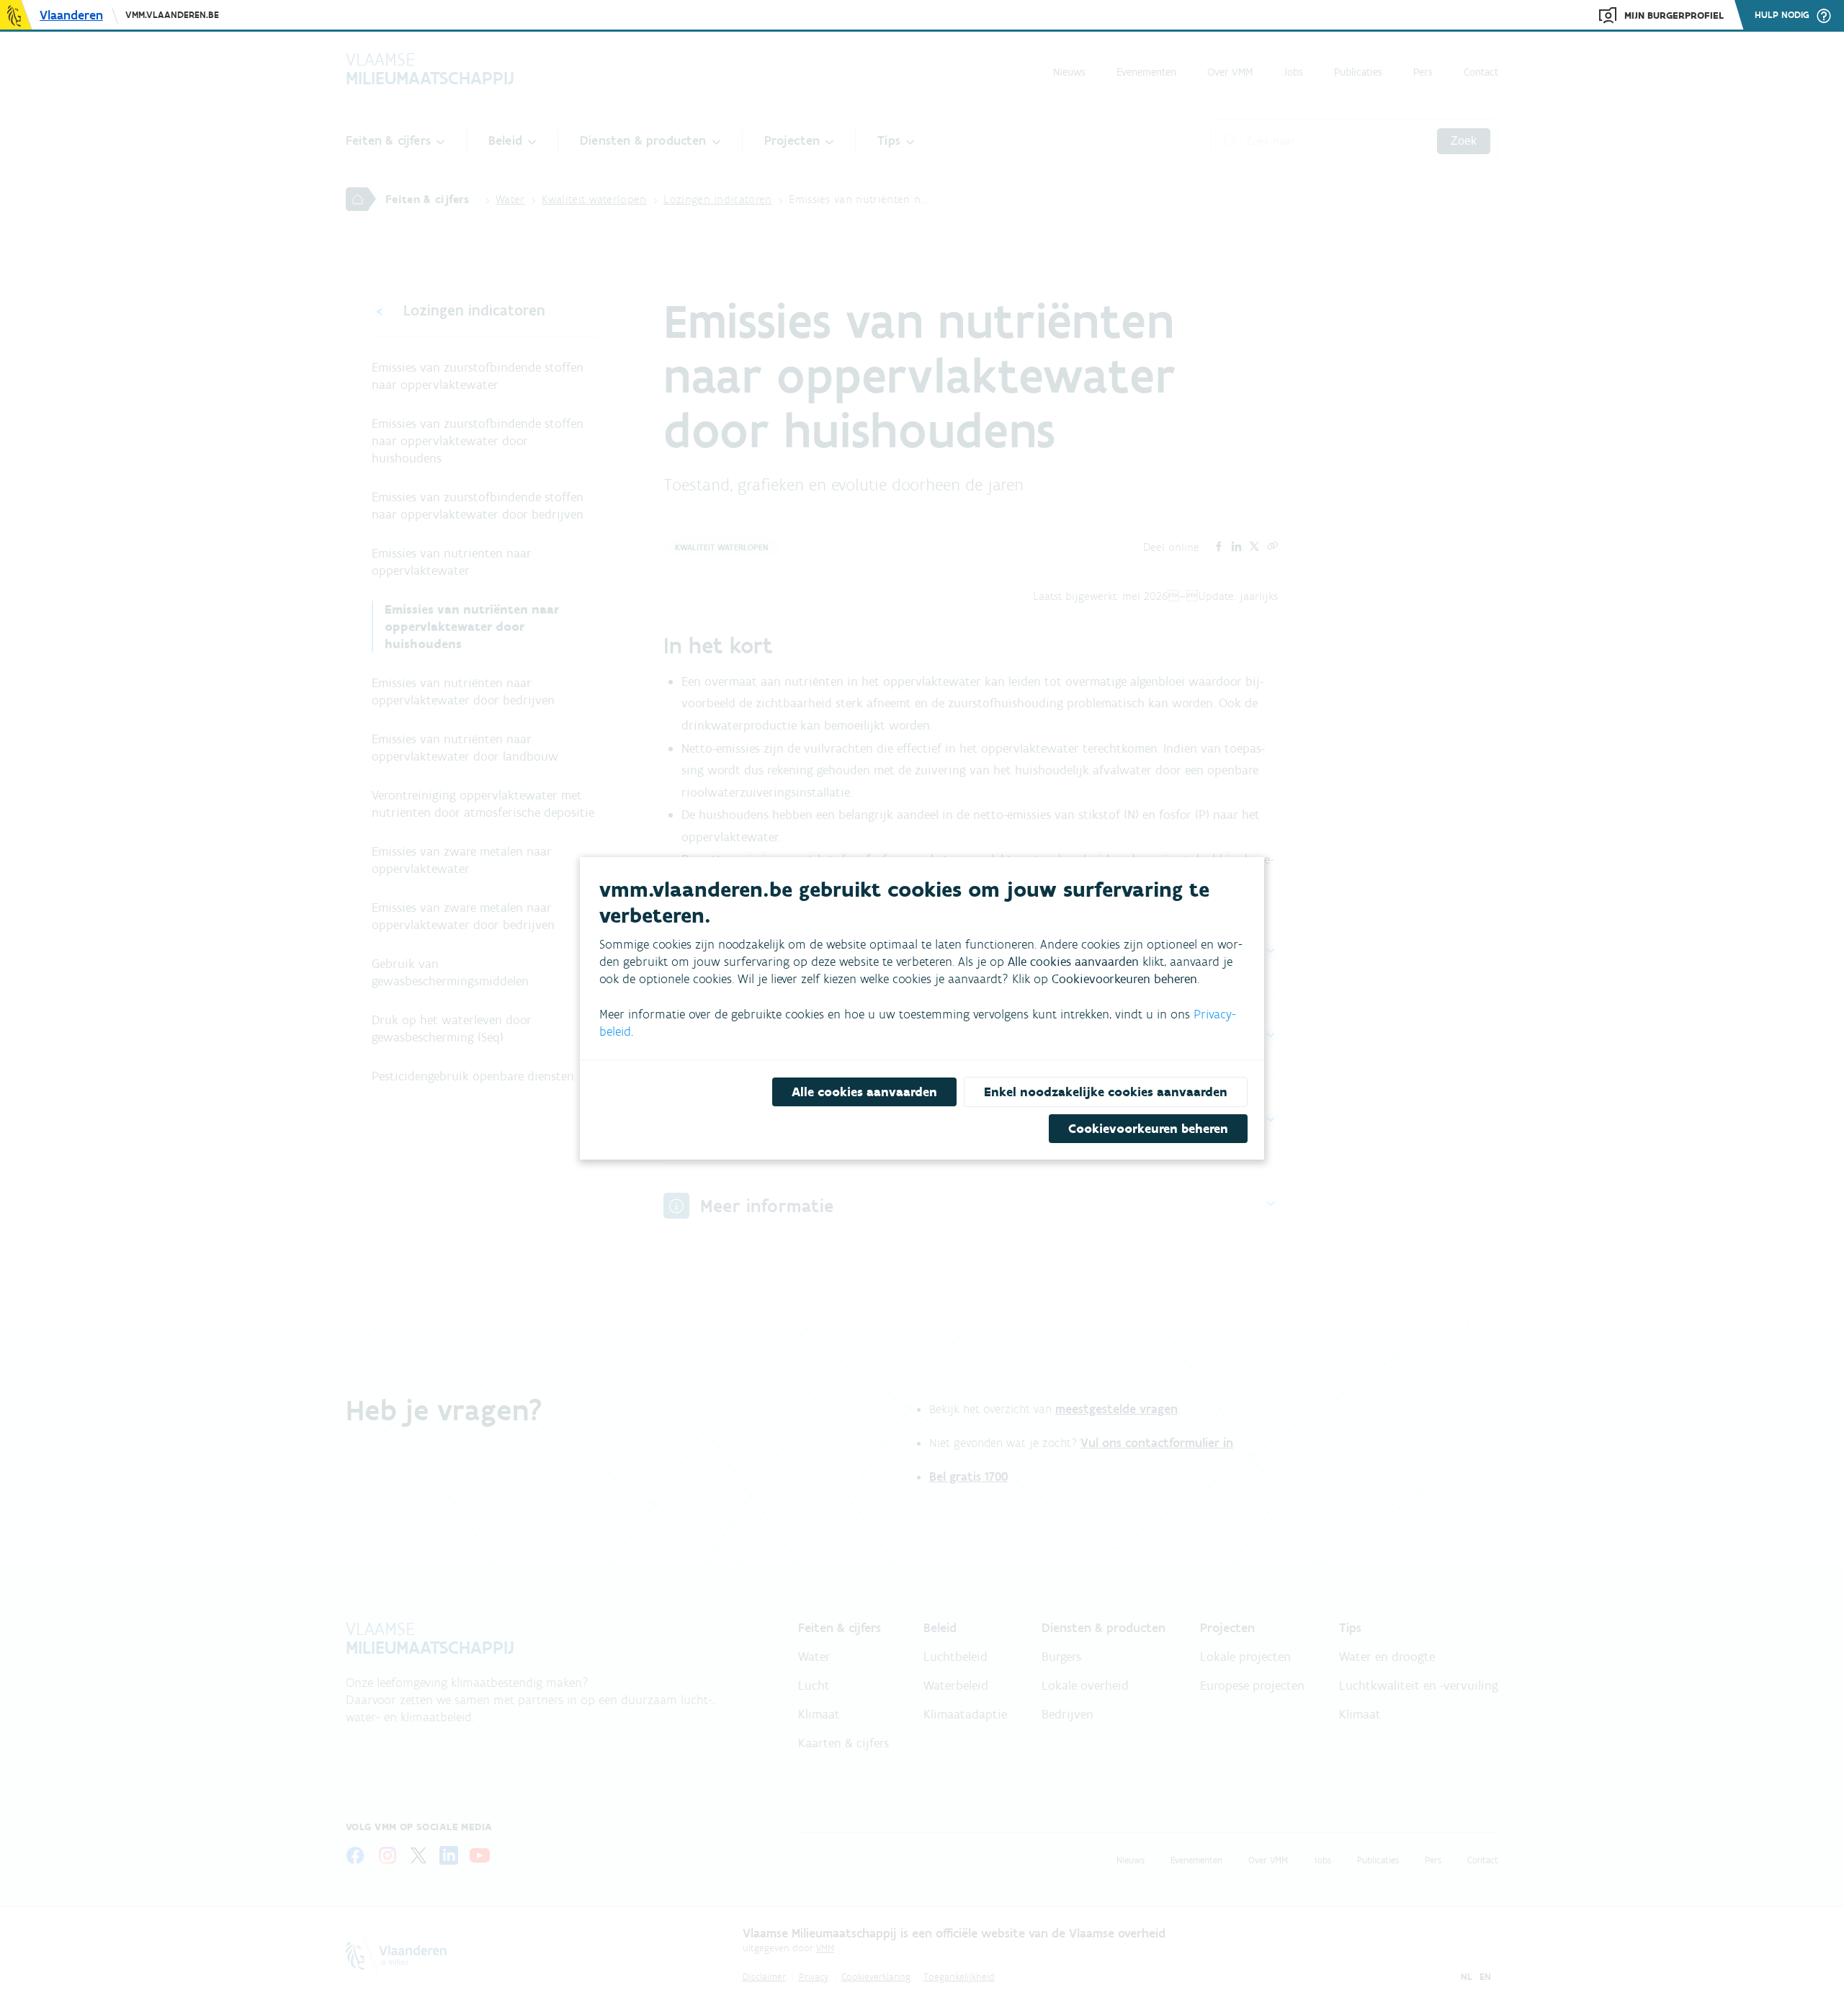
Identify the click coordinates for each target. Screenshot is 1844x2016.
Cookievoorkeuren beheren (1148, 1129)
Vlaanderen (71, 15)
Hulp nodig (1782, 15)
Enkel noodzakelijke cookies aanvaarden (1106, 1092)
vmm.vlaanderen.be (172, 15)
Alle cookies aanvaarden (864, 1092)
